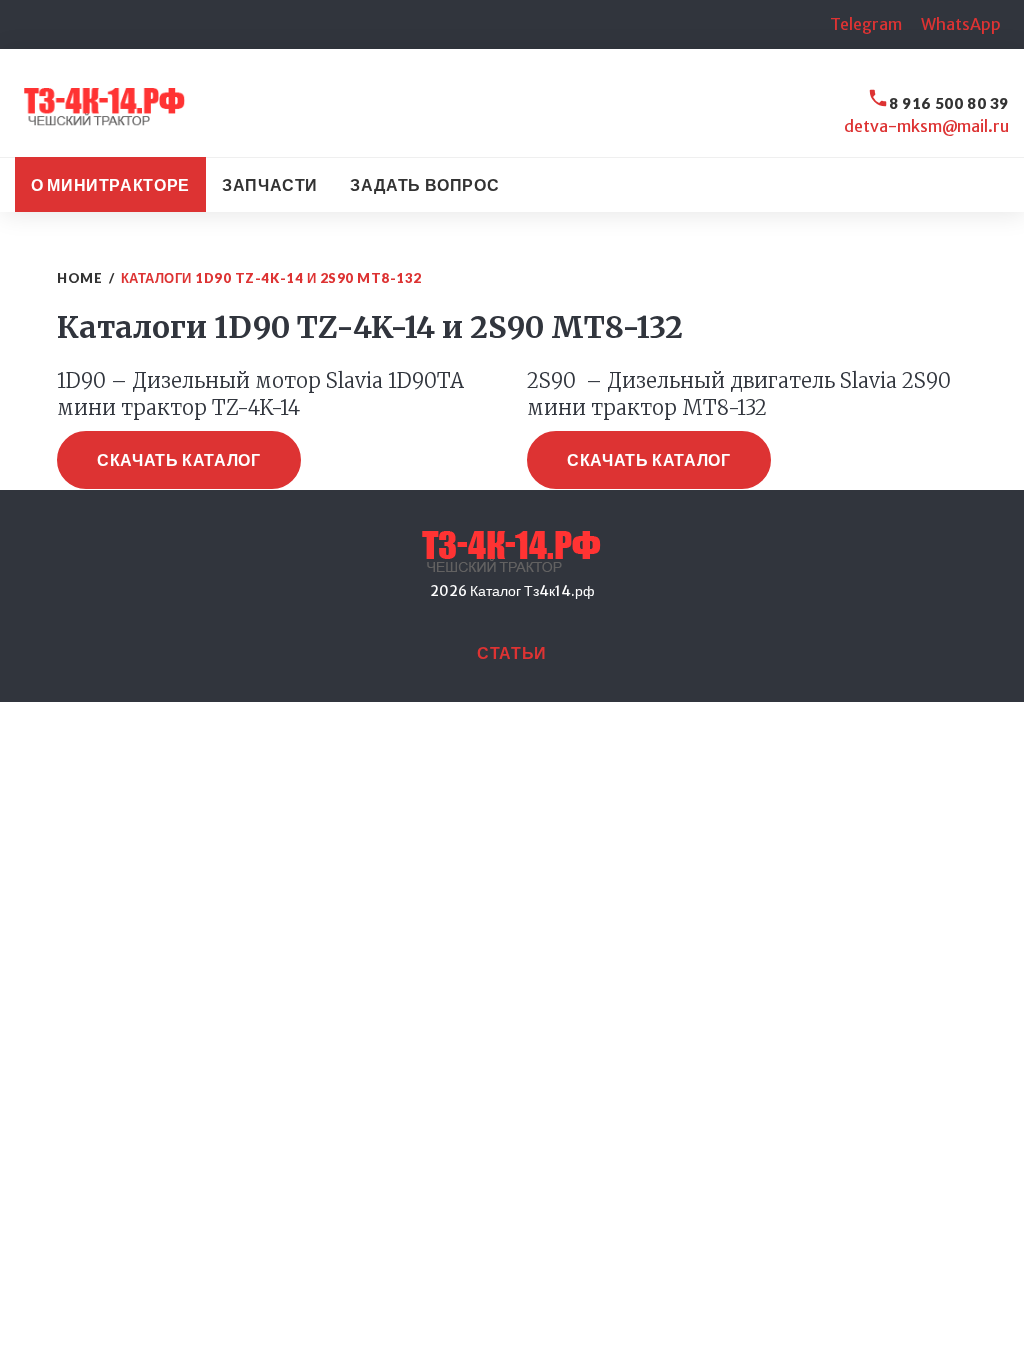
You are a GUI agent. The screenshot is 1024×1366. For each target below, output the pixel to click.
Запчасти (270, 184)
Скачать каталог (179, 459)
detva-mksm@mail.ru (926, 126)
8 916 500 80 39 (949, 103)
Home (79, 278)
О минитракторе (110, 184)
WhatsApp (961, 24)
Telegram (866, 24)
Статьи (512, 652)
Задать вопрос (424, 184)
